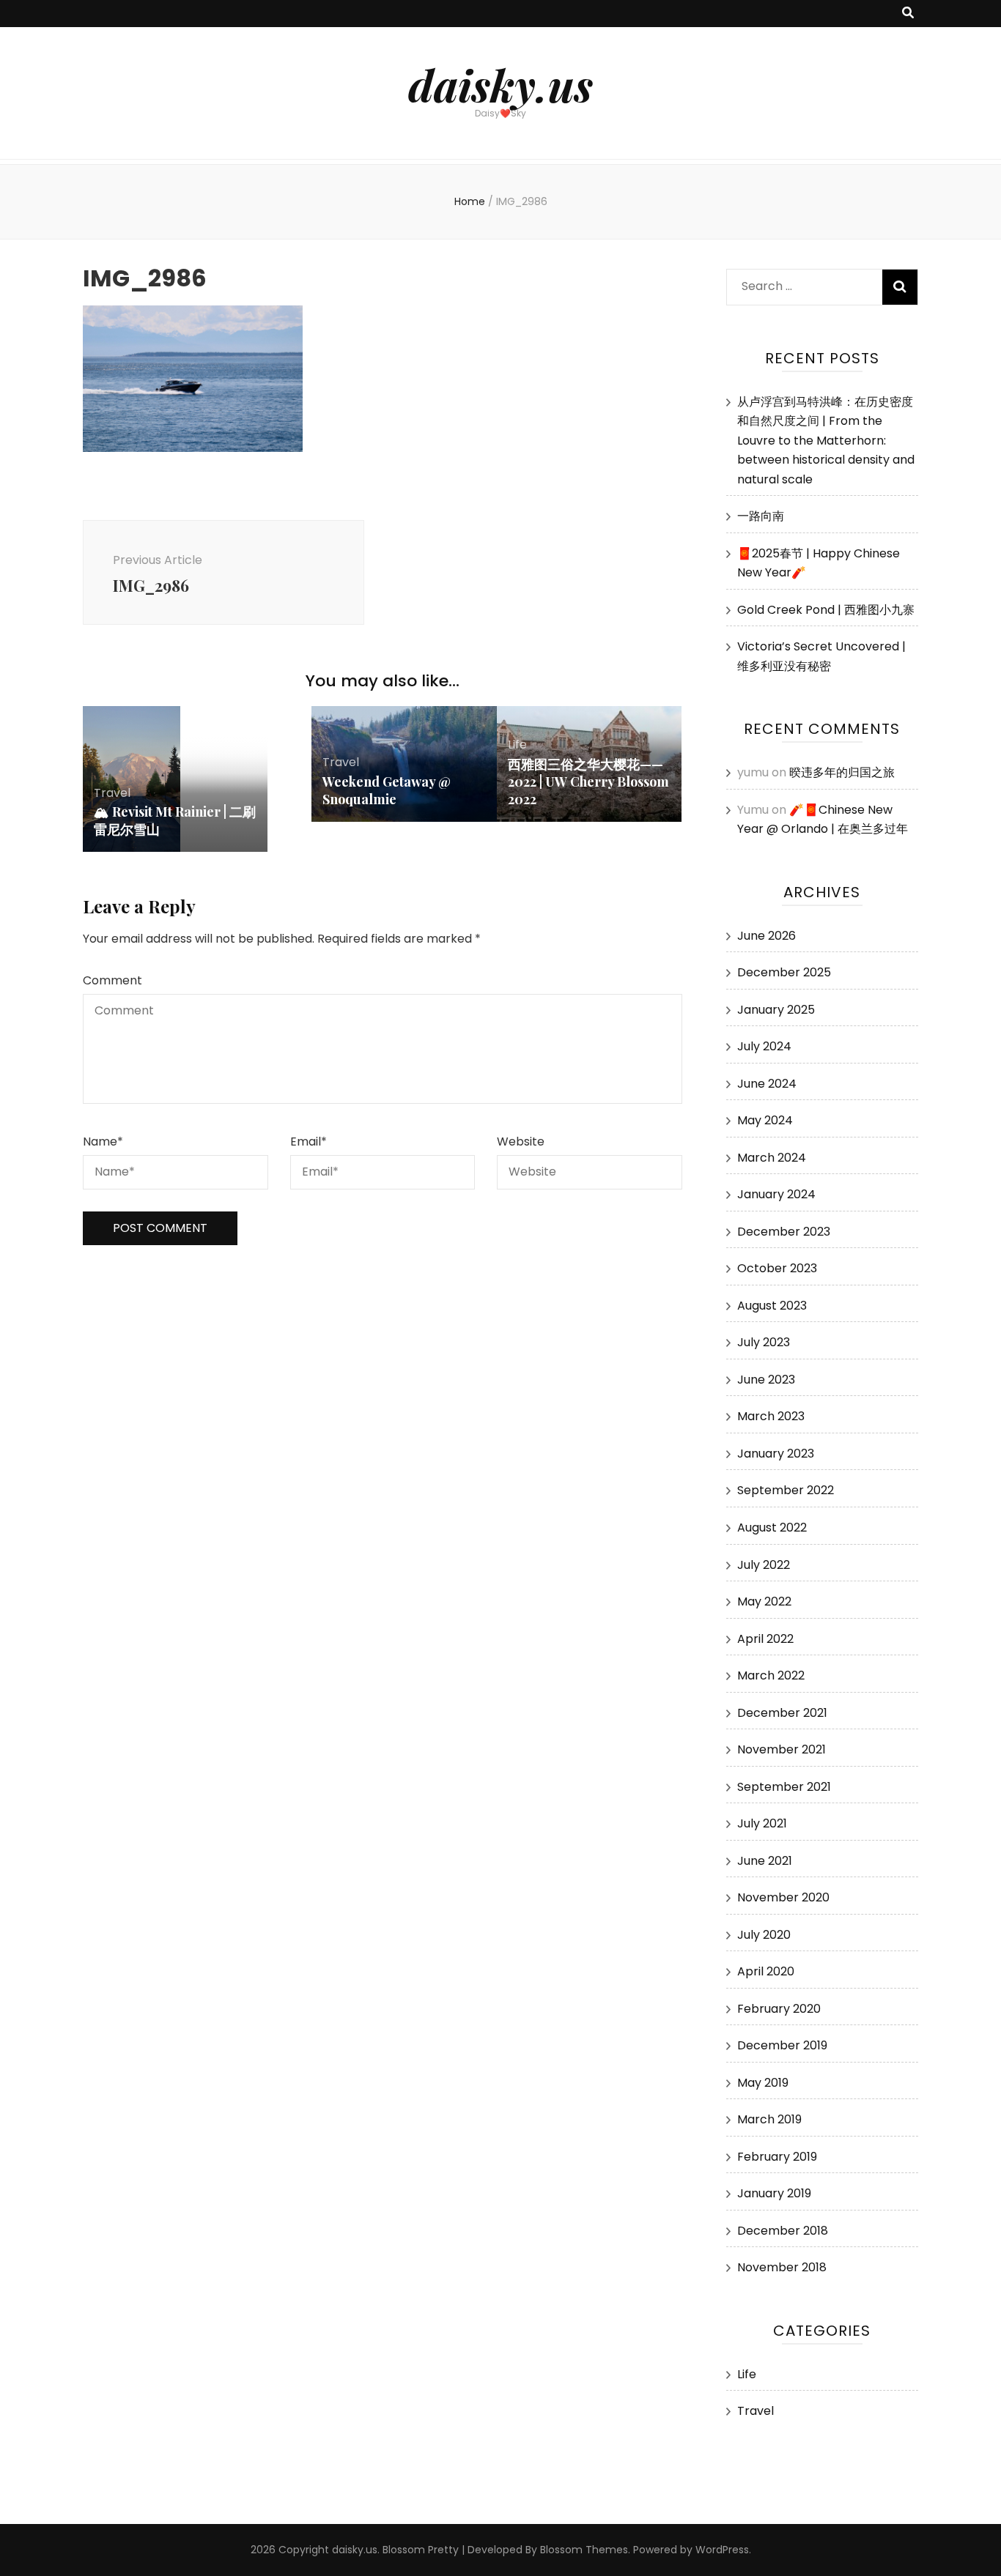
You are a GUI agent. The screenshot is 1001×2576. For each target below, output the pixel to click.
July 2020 (764, 1935)
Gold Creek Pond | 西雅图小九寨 (826, 610)
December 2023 (784, 1232)
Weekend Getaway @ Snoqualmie (387, 790)
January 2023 (776, 1454)
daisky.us (500, 84)
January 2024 (776, 1194)
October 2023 (777, 1268)
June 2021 (765, 1861)
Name (103, 1142)
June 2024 (767, 1084)
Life (517, 745)
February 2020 (779, 2009)
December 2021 (782, 1713)
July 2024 (764, 1046)
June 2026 (767, 936)
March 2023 (771, 1416)
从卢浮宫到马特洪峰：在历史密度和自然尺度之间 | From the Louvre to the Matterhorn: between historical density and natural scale (826, 441)
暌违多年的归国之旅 (842, 772)
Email (309, 1142)
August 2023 (772, 1306)
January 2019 (774, 2193)
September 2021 (784, 1787)
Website (521, 1142)
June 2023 (766, 1380)
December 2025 (784, 972)
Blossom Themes (584, 2550)
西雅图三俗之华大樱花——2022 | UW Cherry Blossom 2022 (588, 782)
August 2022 (772, 1528)
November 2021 (782, 1749)
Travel (112, 793)
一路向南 (761, 516)
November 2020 (783, 1897)
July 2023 (764, 1342)
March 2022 (771, 1675)
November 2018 (782, 2267)
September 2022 (786, 1490)
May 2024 (765, 1120)
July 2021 (762, 1823)
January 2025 (776, 1010)
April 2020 (766, 1971)
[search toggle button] (908, 14)
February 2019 (777, 2157)
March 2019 (769, 2119)
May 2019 (763, 2083)
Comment (112, 980)
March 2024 (772, 1158)
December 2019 (782, 2045)
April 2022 (765, 1639)
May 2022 (764, 1601)
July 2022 (764, 1565)
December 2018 (783, 2231)
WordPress (722, 2550)
